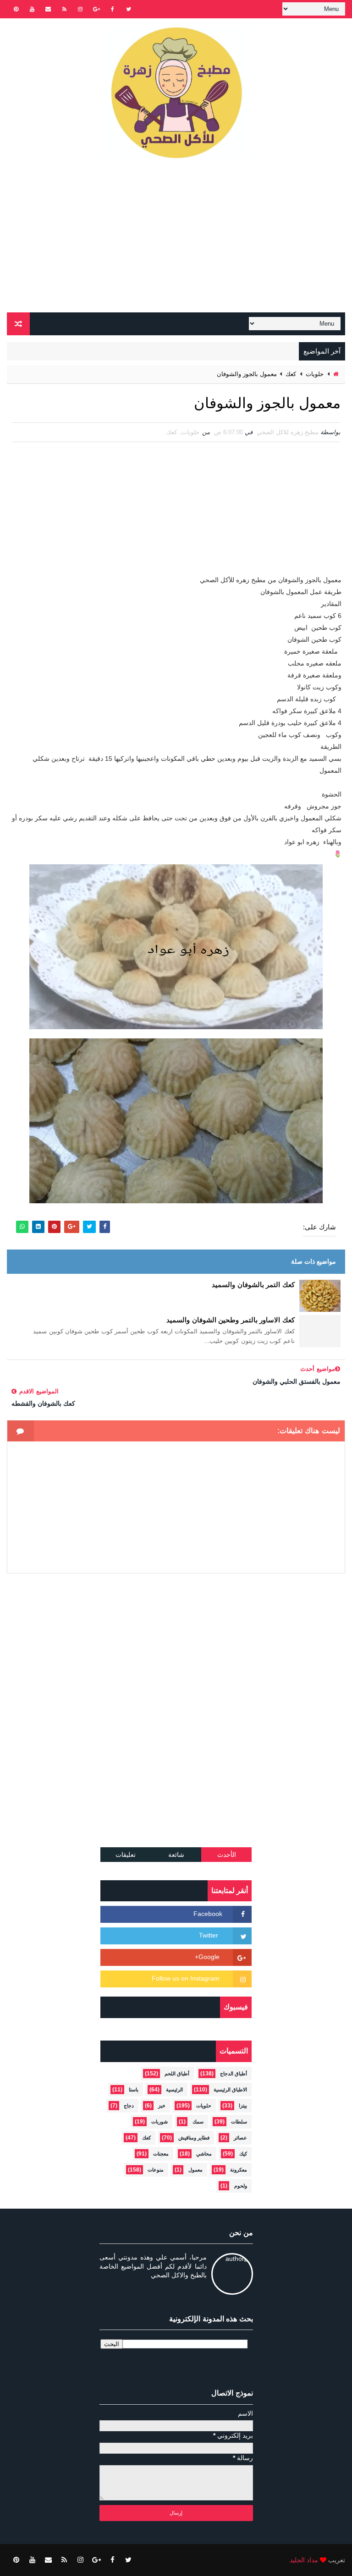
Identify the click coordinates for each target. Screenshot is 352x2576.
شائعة (176, 1855)
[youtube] (32, 9)
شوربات (159, 2122)
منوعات (156, 2170)
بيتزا (243, 2106)
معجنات (161, 2154)
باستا (134, 2090)
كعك (291, 374)
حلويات (315, 374)
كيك (243, 2154)
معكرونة (239, 2170)
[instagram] (80, 9)
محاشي (204, 2154)
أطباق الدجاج (234, 2074)
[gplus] (96, 9)
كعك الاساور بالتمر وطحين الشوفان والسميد (231, 1320)
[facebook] (112, 9)
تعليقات (126, 1855)
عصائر (240, 2138)
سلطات (239, 2122)
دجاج (129, 2106)
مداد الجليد (304, 2560)
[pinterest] (16, 9)
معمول (195, 2170)
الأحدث (227, 1855)
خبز (162, 2106)
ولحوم (241, 2186)
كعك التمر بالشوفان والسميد (253, 1285)
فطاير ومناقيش (194, 2138)
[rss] (64, 9)
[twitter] (128, 9)
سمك (198, 2122)
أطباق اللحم (177, 2074)
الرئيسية (174, 2090)
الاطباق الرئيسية (230, 2090)
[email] (48, 9)
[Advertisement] (176, 239)
